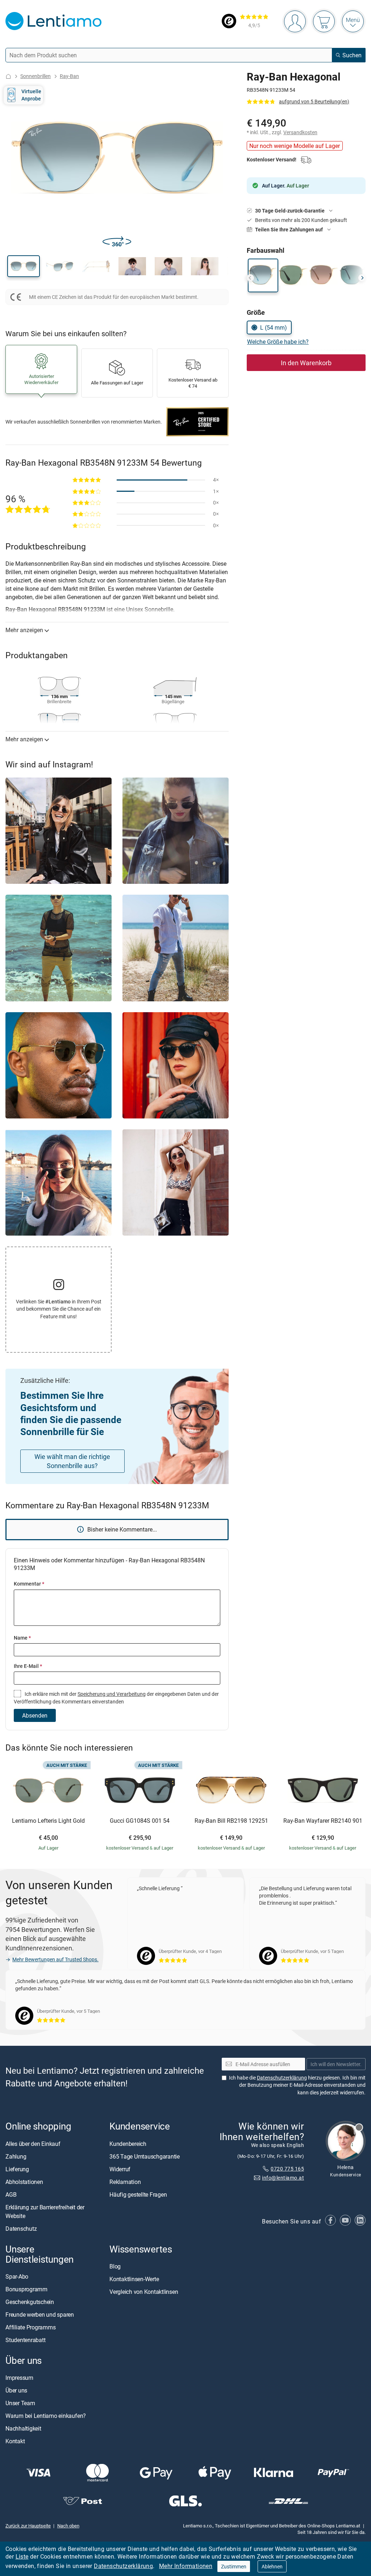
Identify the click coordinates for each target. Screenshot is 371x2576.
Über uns (16, 2390)
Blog (115, 2266)
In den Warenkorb (306, 363)
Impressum (19, 2378)
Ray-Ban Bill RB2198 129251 (231, 1821)
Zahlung (16, 2156)
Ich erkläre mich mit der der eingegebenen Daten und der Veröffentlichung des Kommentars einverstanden (116, 1697)
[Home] (8, 76)
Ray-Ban (69, 76)
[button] (24, 266)
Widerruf (120, 2169)
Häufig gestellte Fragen (138, 2194)
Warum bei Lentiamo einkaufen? (46, 2416)
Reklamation (125, 2182)
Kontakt (15, 2441)
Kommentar (29, 1584)
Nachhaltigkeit (23, 2428)
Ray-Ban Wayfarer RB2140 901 (323, 1821)
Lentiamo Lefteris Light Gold (48, 1821)
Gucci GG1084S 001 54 (140, 1821)
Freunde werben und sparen (40, 2315)
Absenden (35, 1715)
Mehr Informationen (186, 2566)
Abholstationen (24, 2182)
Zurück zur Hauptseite (28, 2526)
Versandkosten (300, 132)
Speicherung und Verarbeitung (112, 1694)
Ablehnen (272, 2566)
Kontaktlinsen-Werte (134, 2279)
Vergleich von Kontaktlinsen (144, 2292)
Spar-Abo (17, 2276)
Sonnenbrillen (36, 76)
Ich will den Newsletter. (336, 2064)
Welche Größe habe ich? (278, 342)
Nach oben (68, 2526)
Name (22, 1638)
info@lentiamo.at (283, 2178)
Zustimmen (234, 2566)
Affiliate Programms (30, 2327)
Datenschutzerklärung (123, 2566)
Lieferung (17, 2169)
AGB (11, 2194)
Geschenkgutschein (30, 2302)
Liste (22, 2556)
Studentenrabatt (25, 2340)
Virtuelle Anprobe (31, 95)
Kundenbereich (128, 2144)
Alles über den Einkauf (33, 2144)
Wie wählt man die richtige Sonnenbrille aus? (72, 1461)
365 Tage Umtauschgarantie (145, 2156)
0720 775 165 (287, 2169)
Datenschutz (21, 2229)
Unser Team (20, 2403)
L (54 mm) (274, 327)
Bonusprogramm (26, 2289)
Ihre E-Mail (28, 1666)
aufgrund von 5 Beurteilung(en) (314, 101)
